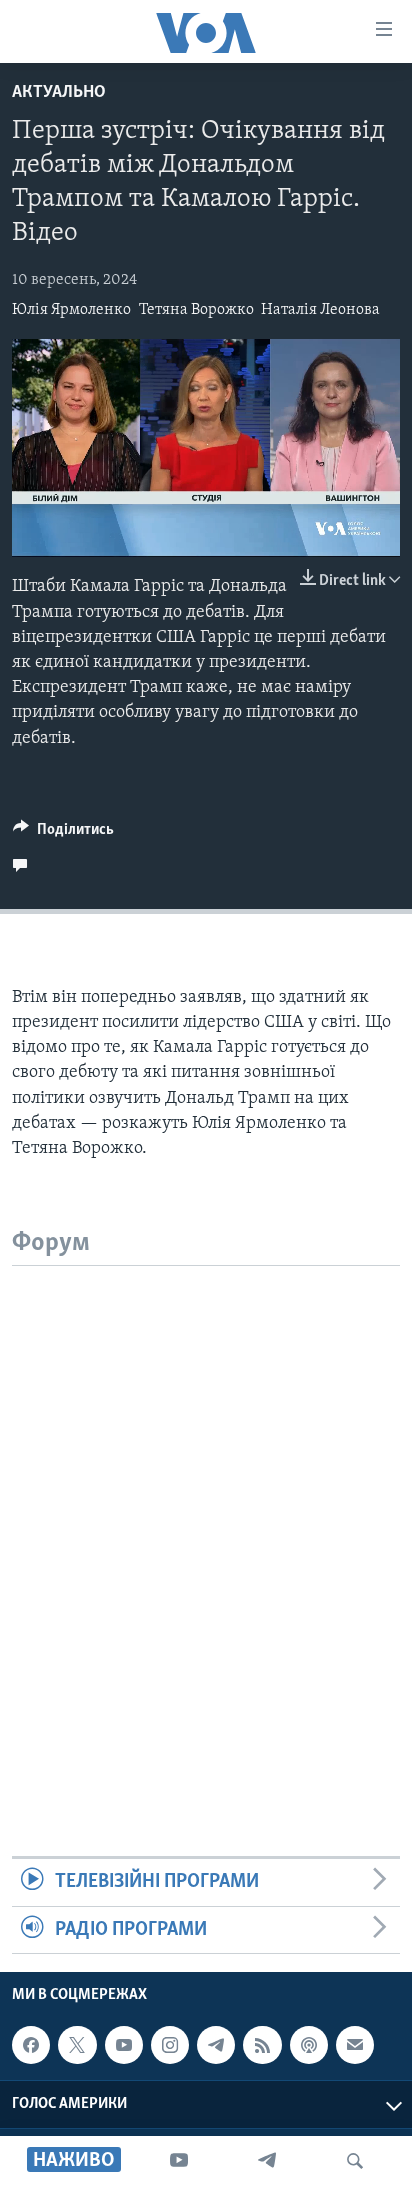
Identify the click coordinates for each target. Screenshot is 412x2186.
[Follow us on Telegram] (216, 2045)
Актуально (59, 93)
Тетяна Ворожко (196, 310)
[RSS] (262, 2045)
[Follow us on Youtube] (124, 2045)
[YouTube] (179, 2161)
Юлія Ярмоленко (71, 310)
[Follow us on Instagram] (170, 2045)
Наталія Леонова (320, 310)
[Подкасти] (309, 2045)
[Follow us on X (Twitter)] (77, 2045)
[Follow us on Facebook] (31, 2045)
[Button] (63, 834)
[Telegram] (267, 2161)
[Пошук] (355, 2161)
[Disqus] (206, 1516)
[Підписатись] (355, 2045)
